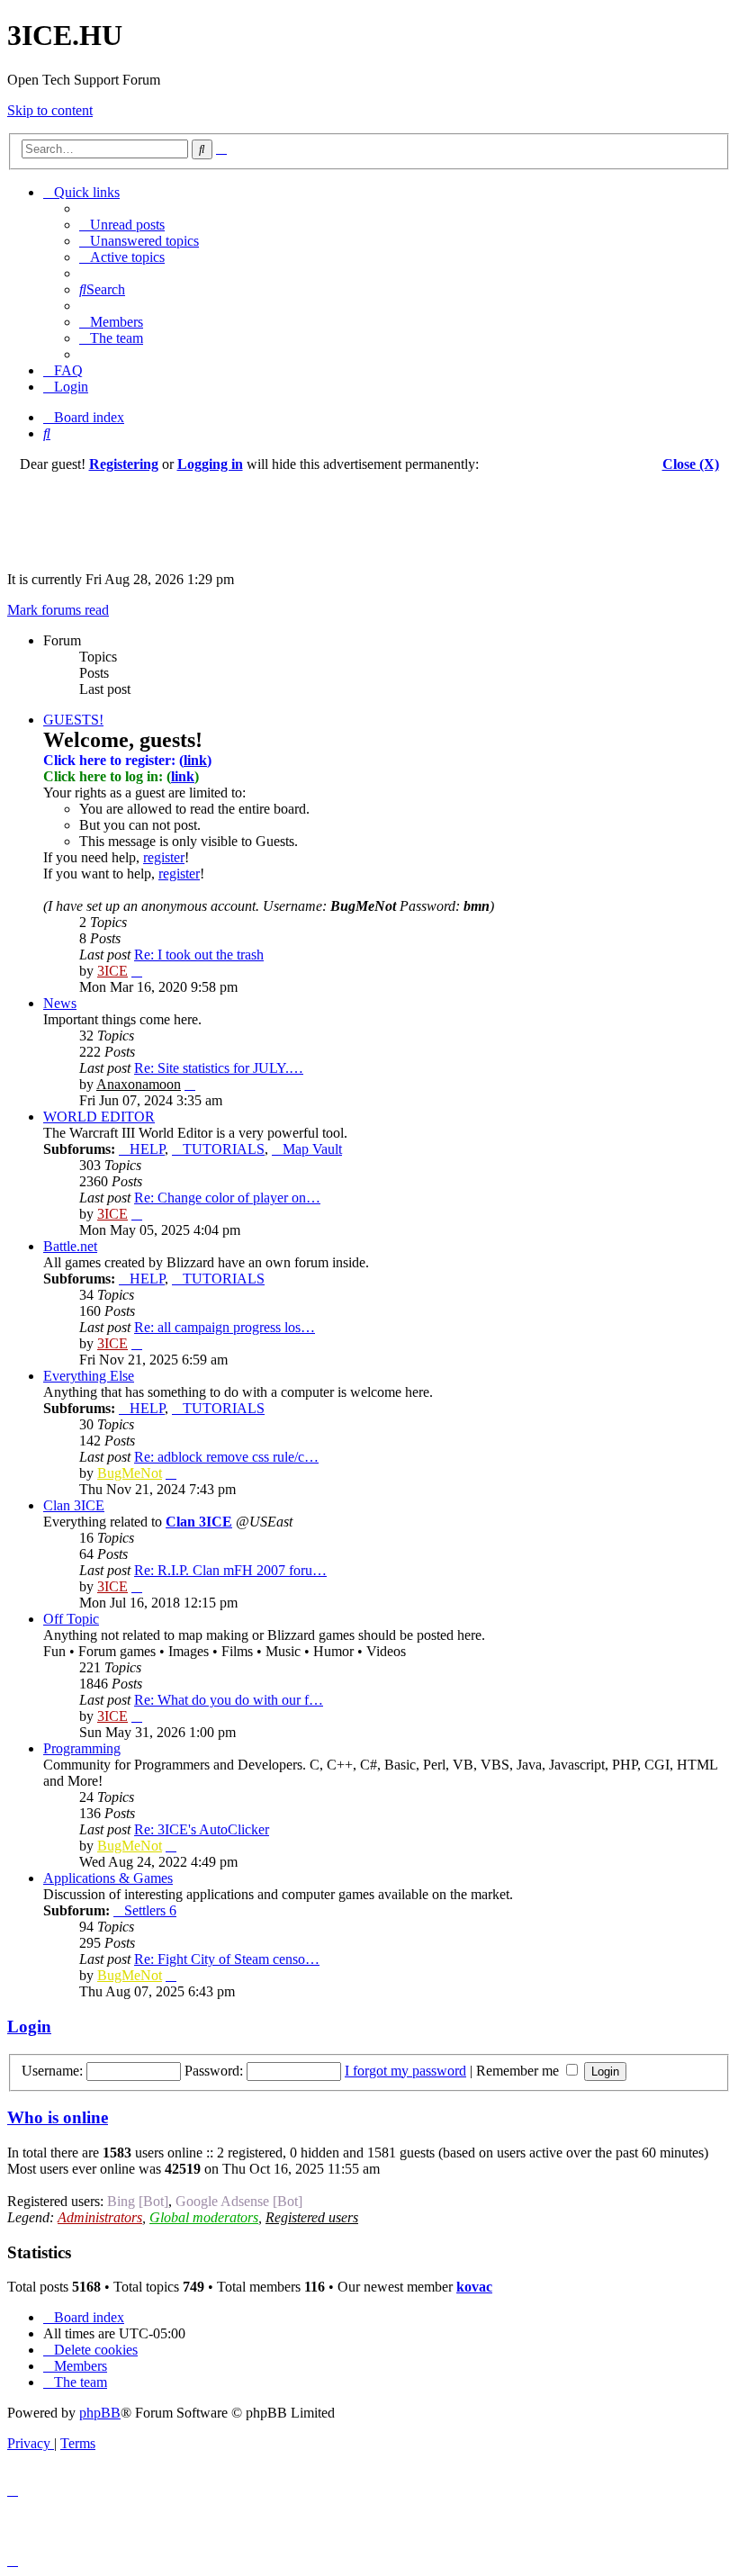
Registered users (312, 2217)
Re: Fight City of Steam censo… (227, 1959)
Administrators (100, 2217)
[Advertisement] (369, 513)
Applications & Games (108, 1878)
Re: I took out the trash (199, 955)
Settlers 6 (150, 1910)
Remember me (519, 2071)
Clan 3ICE (74, 1505)
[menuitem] (122, 225)
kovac (474, 2287)
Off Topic (71, 1619)
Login (29, 2027)
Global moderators (204, 2217)
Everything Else (89, 1376)
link (195, 760)
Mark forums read (58, 610)
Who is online (58, 2117)
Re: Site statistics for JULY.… (219, 1068)
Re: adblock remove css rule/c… (226, 1457)
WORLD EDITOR (99, 1117)
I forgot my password (405, 2071)
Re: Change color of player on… (227, 1198)
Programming (82, 1748)
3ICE (112, 971)
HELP (147, 1149)
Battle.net (70, 1246)
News (60, 1003)
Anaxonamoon (139, 1084)
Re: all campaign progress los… (225, 1327)
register (164, 857)
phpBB (100, 2413)
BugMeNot (130, 1473)
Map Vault (312, 1149)
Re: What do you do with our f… (229, 1700)
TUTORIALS (224, 1149)
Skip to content (50, 110)
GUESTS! (73, 720)
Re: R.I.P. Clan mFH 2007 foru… (230, 1570)
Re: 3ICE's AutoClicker (202, 1829)
